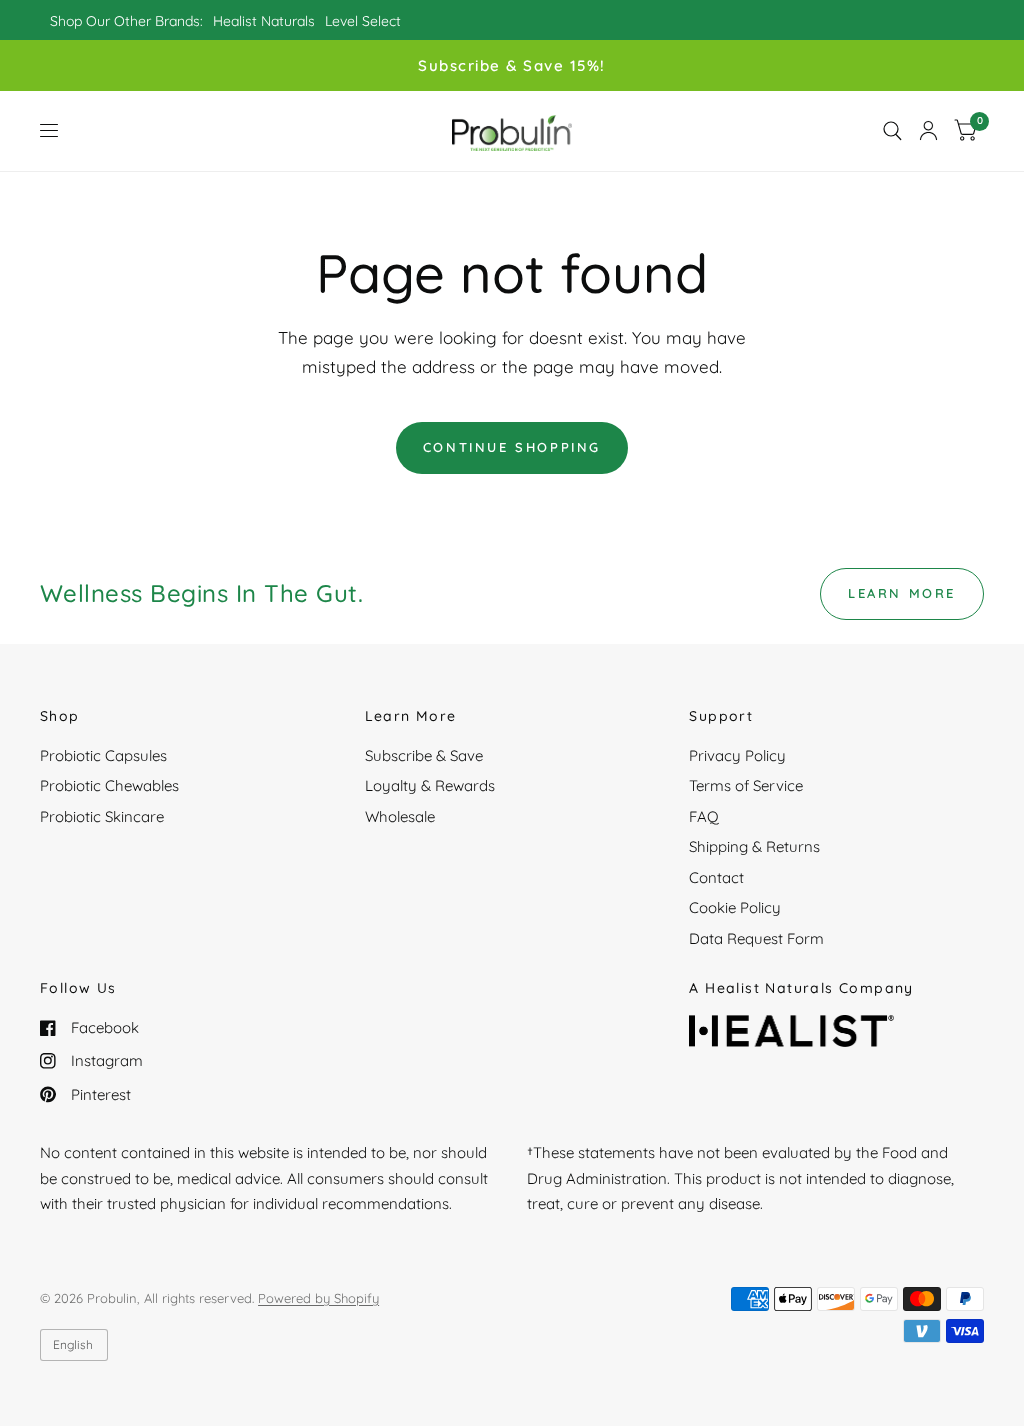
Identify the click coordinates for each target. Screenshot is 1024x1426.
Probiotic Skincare (102, 816)
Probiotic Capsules (103, 755)
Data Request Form (756, 938)
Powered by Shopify (318, 1298)
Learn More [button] (902, 593)
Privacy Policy (737, 755)
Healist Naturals (264, 21)
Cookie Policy (735, 907)
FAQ (704, 816)
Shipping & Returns (754, 846)
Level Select (363, 21)
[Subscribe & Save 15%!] (512, 65)
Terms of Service (746, 785)
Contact (716, 877)
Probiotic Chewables (109, 785)
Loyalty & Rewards (430, 785)
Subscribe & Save (424, 755)
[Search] (892, 131)
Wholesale (400, 816)
